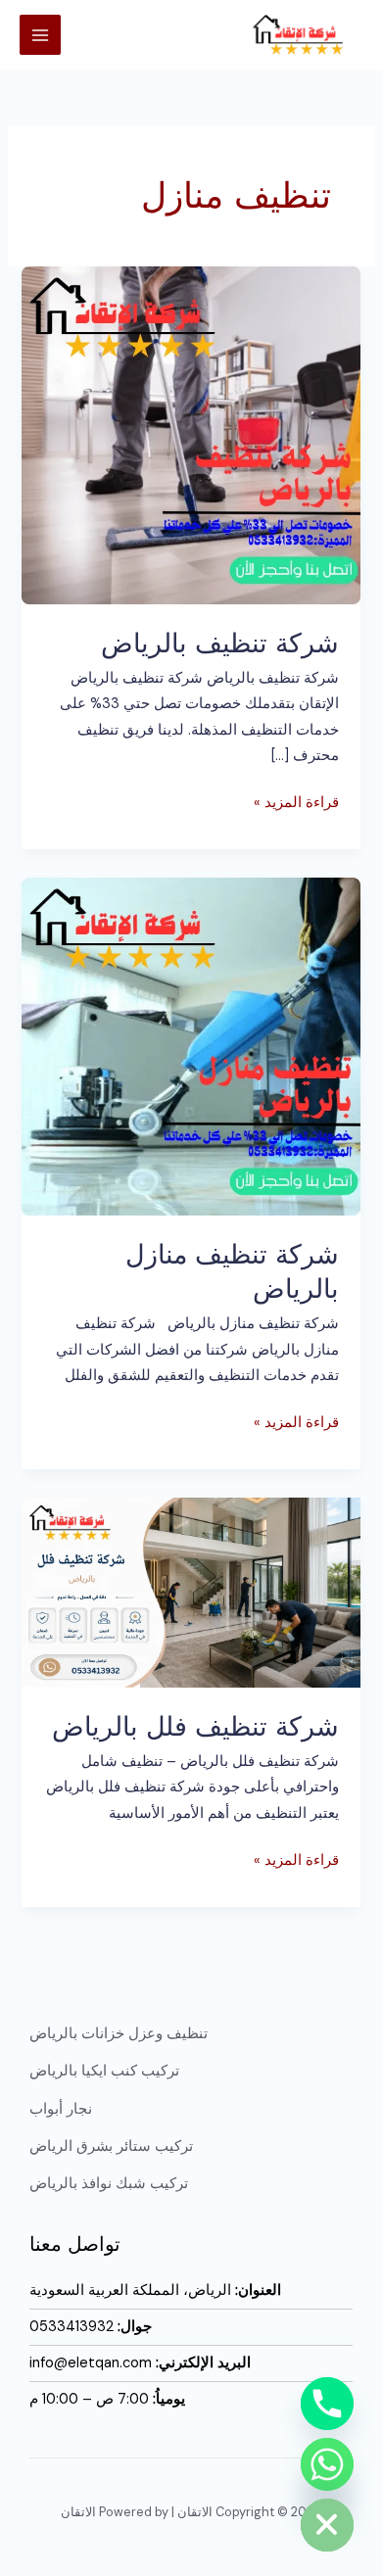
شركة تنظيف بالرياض (220, 643)
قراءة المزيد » (296, 801)
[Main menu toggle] (40, 35)
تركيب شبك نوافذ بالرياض (109, 2184)
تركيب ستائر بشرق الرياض (111, 2147)
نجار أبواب (61, 2109)
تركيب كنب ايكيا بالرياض (104, 2071)
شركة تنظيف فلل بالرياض (195, 1726)
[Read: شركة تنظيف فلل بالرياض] (191, 1592)
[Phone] (327, 2404)
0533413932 (72, 2327)
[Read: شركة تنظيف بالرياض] (191, 434)
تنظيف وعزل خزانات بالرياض (119, 2034)
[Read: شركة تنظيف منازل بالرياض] (191, 1046)
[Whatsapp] (327, 2464)
